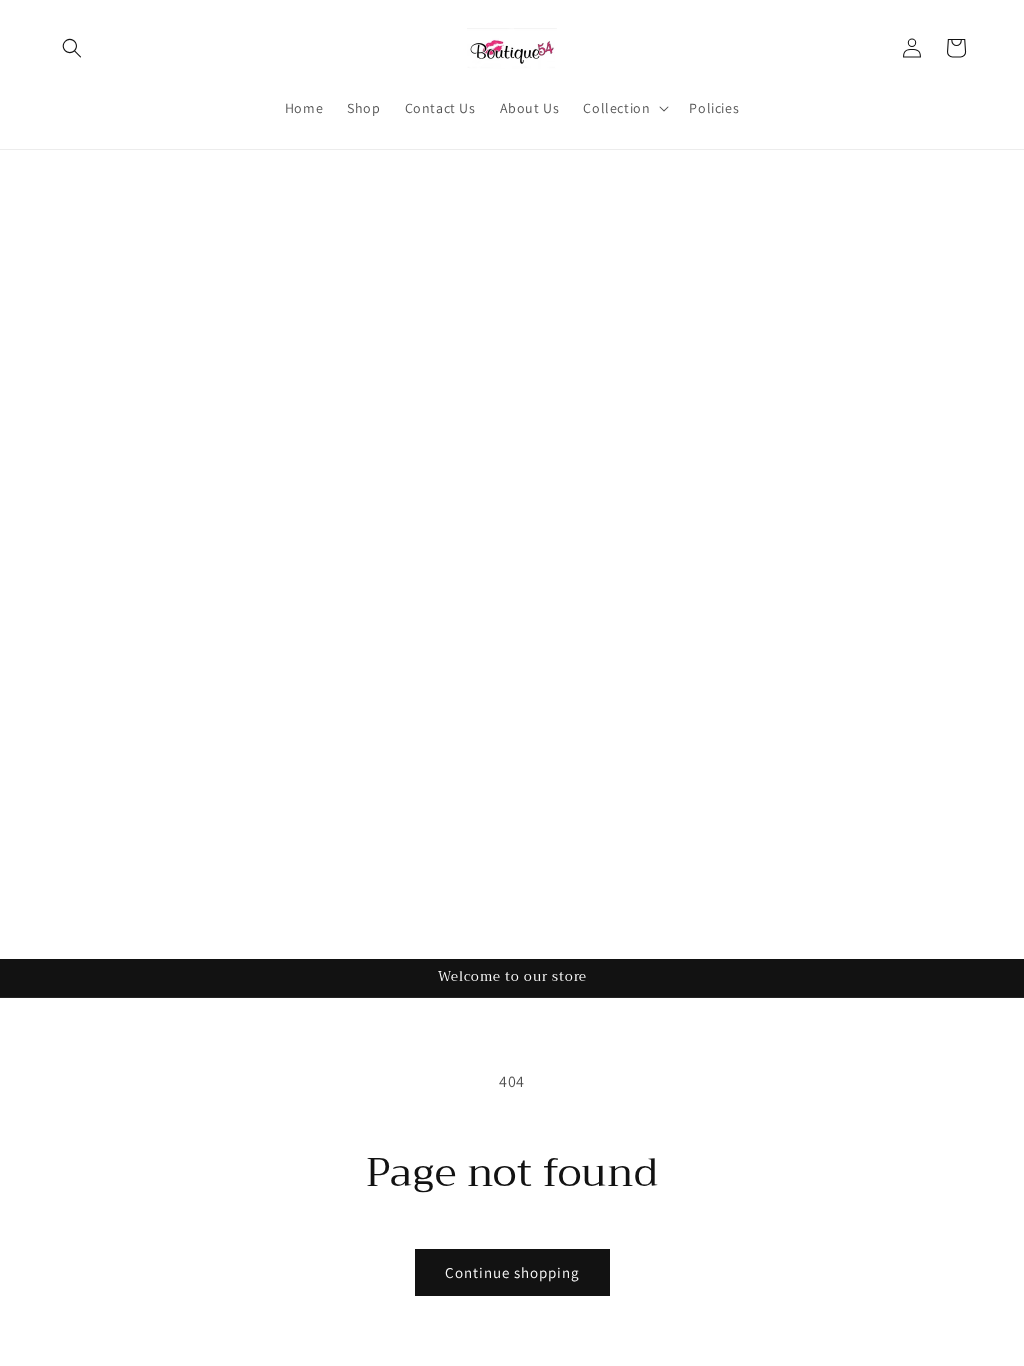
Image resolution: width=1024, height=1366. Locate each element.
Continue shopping (512, 1272)
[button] (72, 48)
